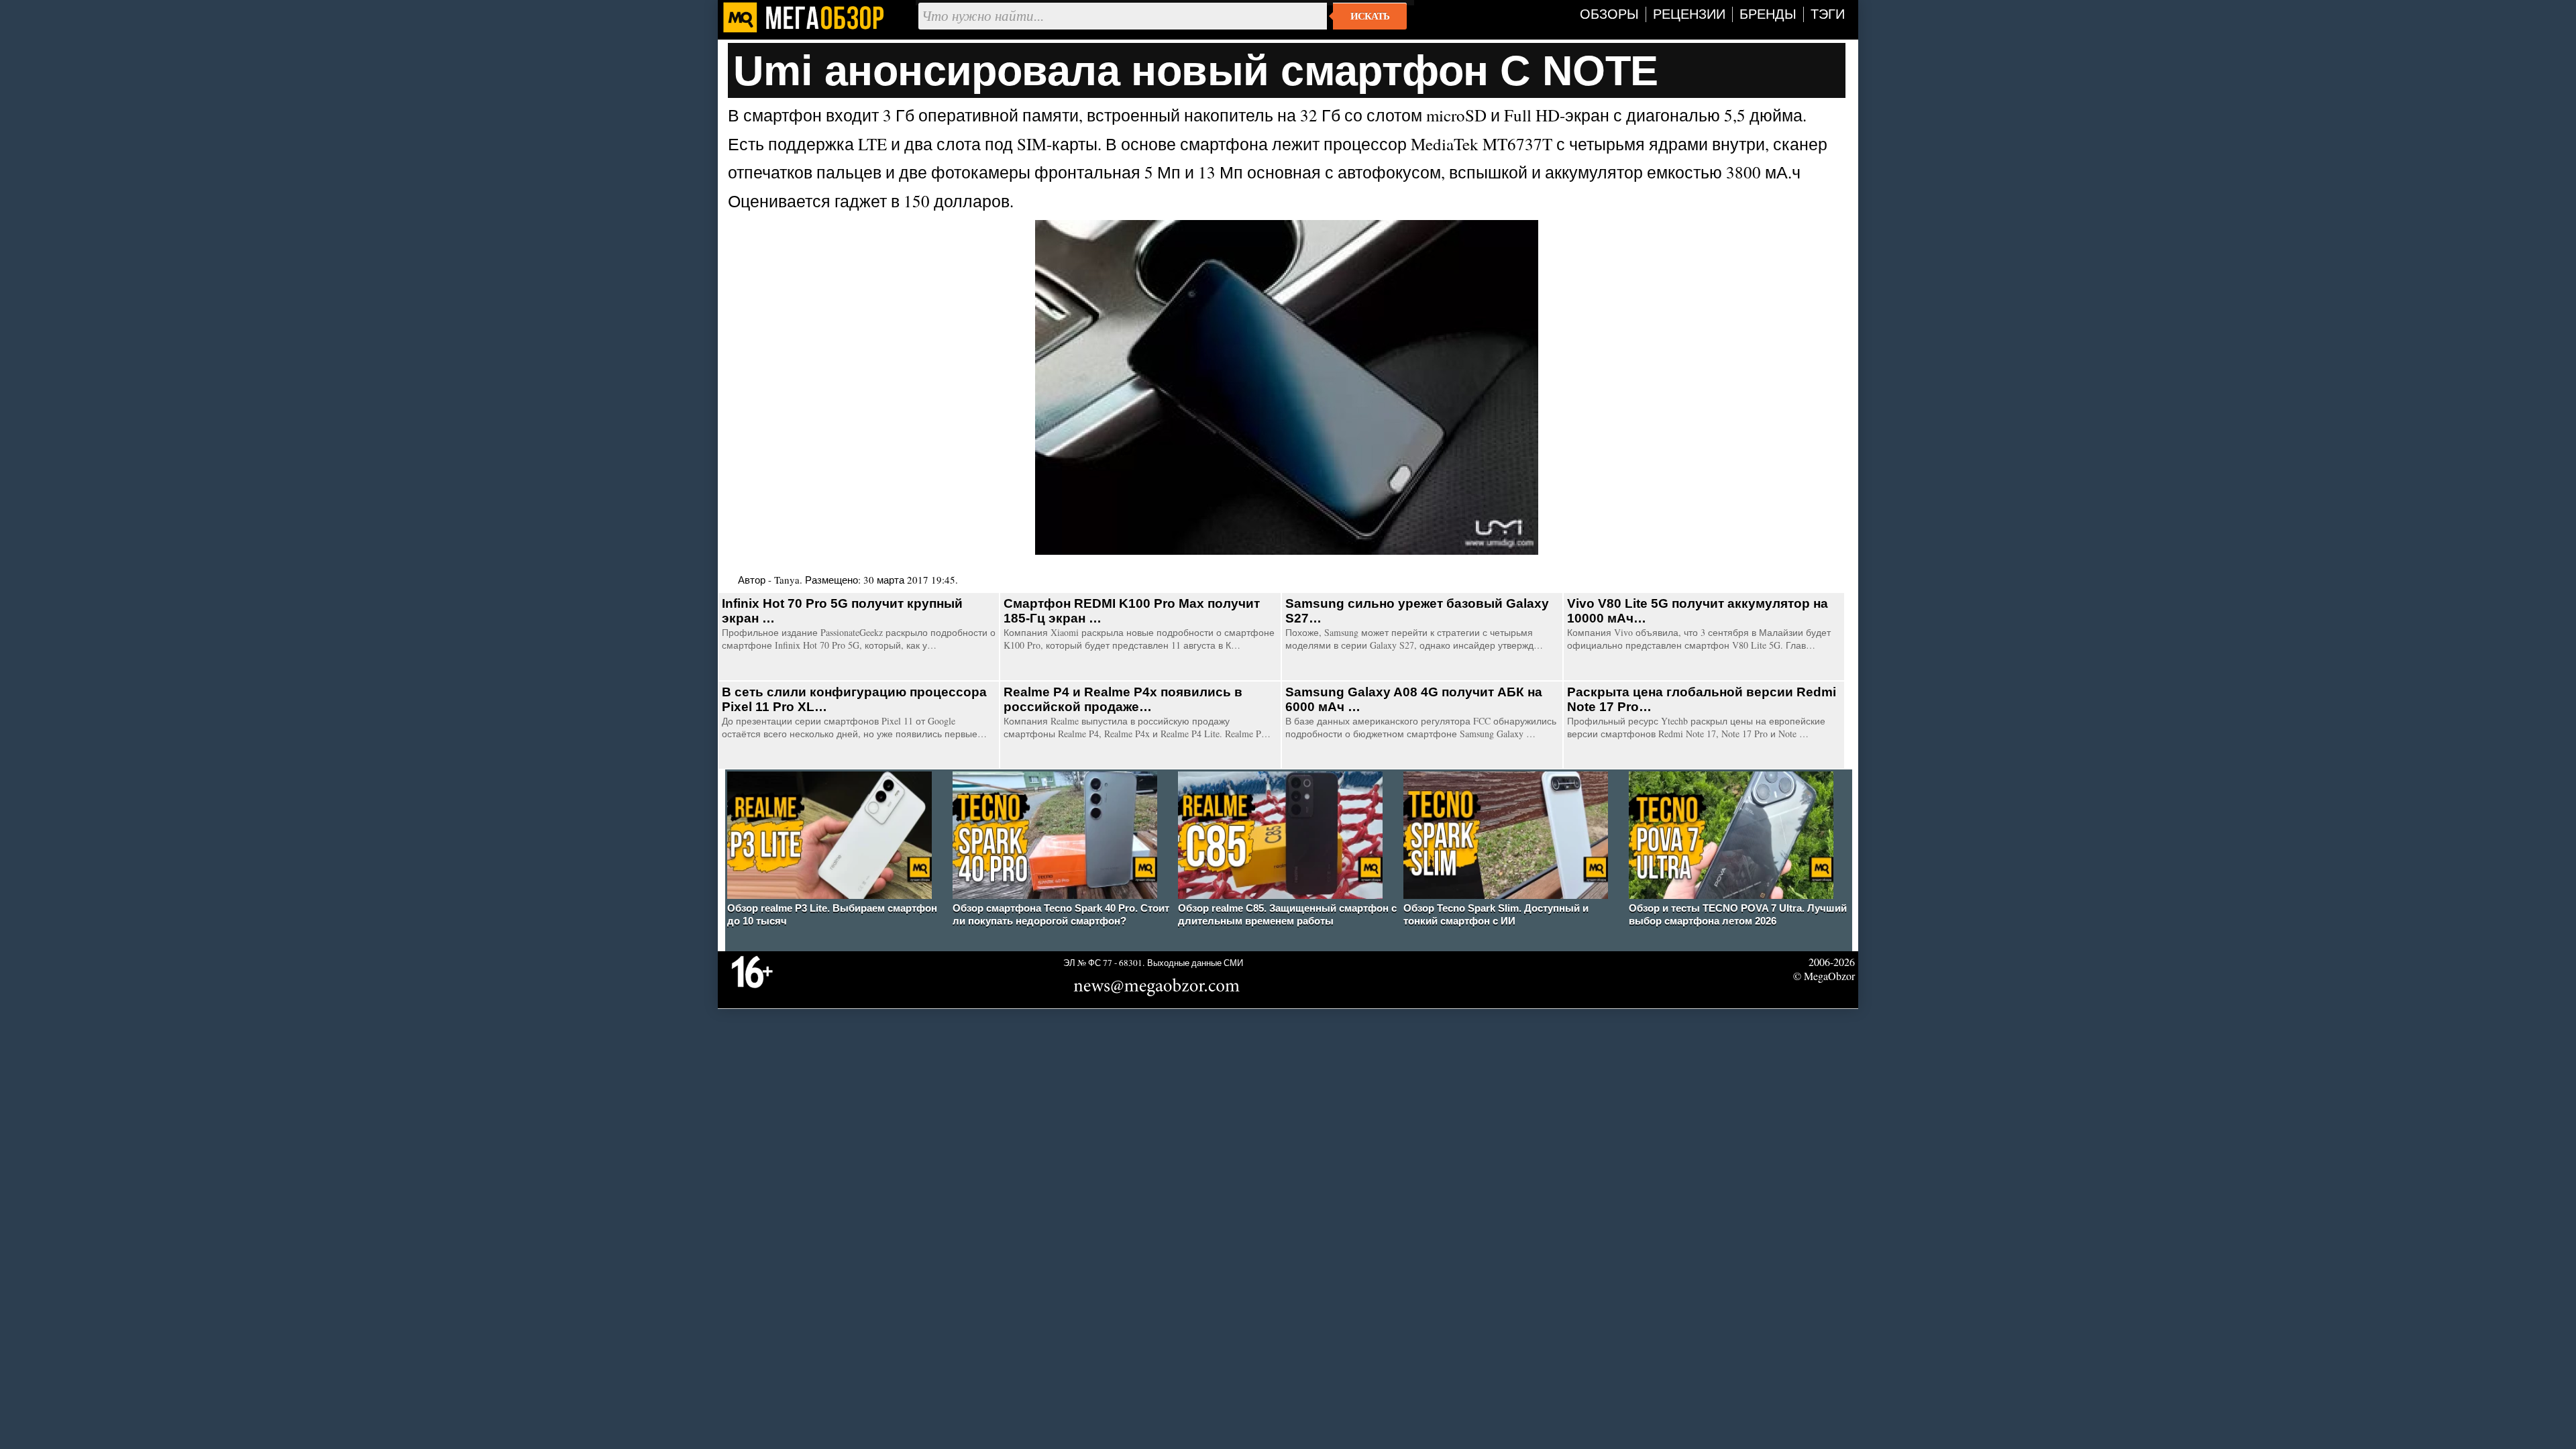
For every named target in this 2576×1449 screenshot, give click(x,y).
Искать (1370, 16)
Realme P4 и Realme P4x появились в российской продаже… (1123, 699)
